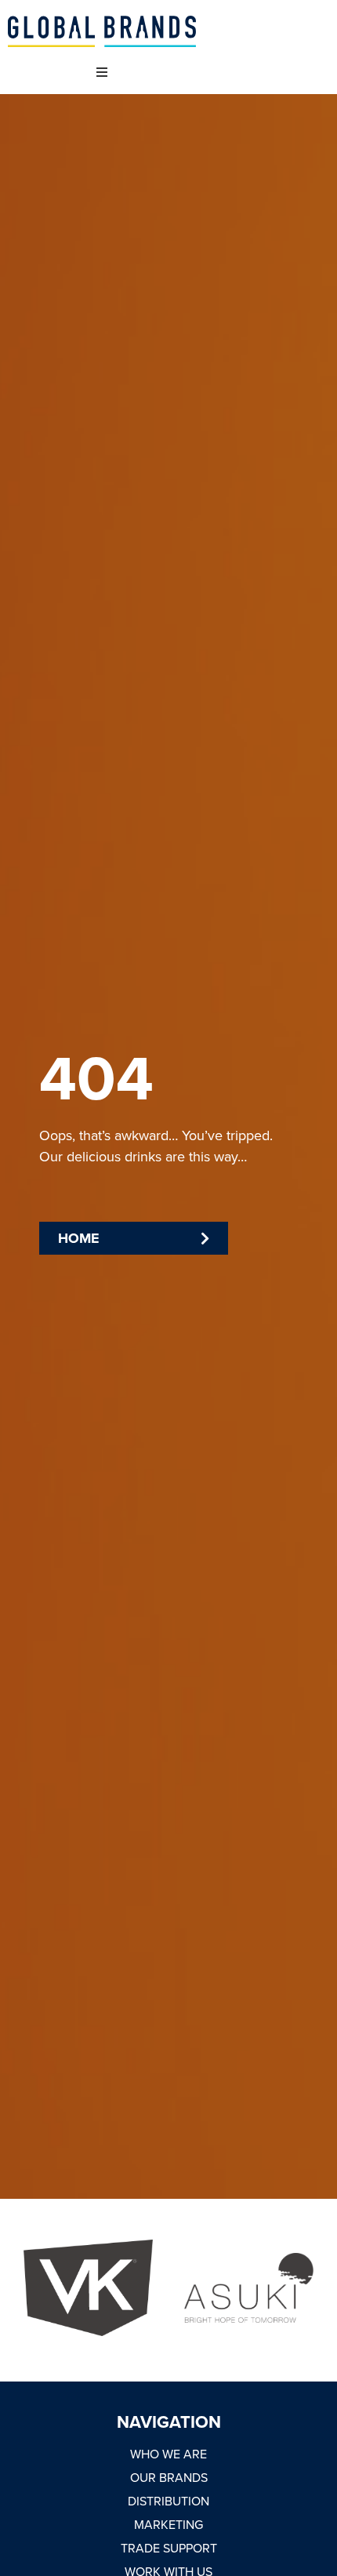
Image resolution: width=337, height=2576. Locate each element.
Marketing (168, 2524)
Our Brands (169, 2477)
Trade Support (169, 2548)
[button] (101, 73)
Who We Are (168, 2454)
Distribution (168, 2501)
